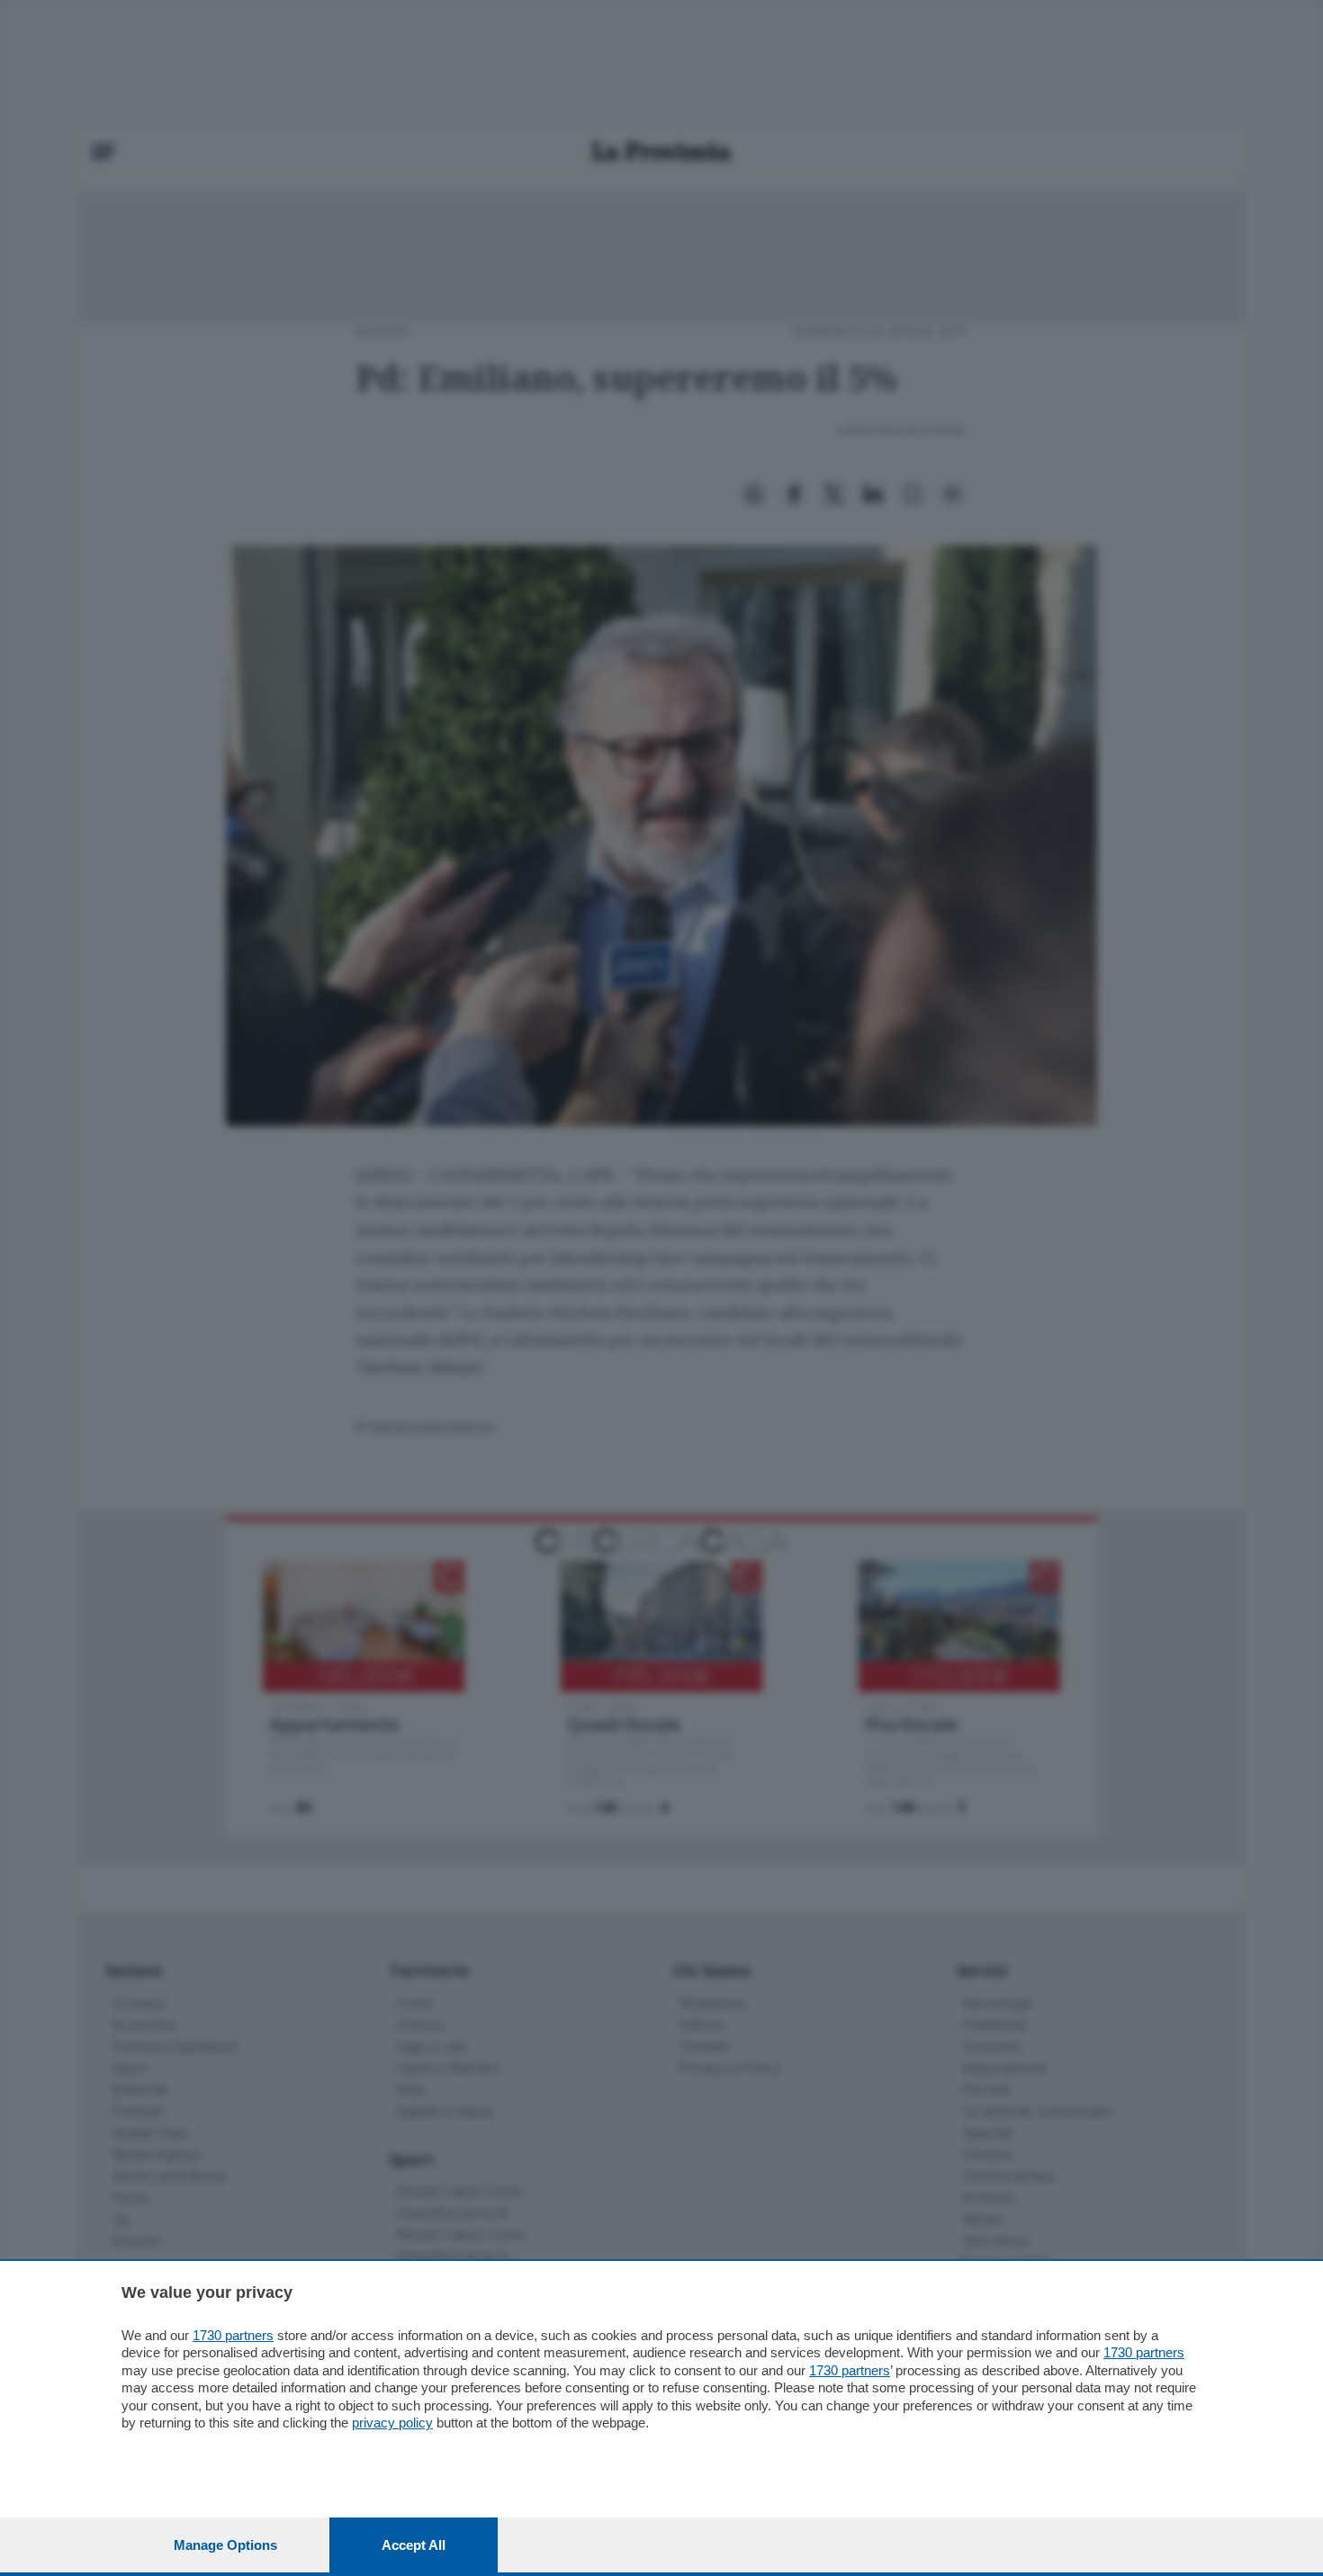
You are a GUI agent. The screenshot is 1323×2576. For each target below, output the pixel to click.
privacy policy (392, 2423)
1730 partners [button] (233, 2335)
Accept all (414, 2545)
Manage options (225, 2545)
